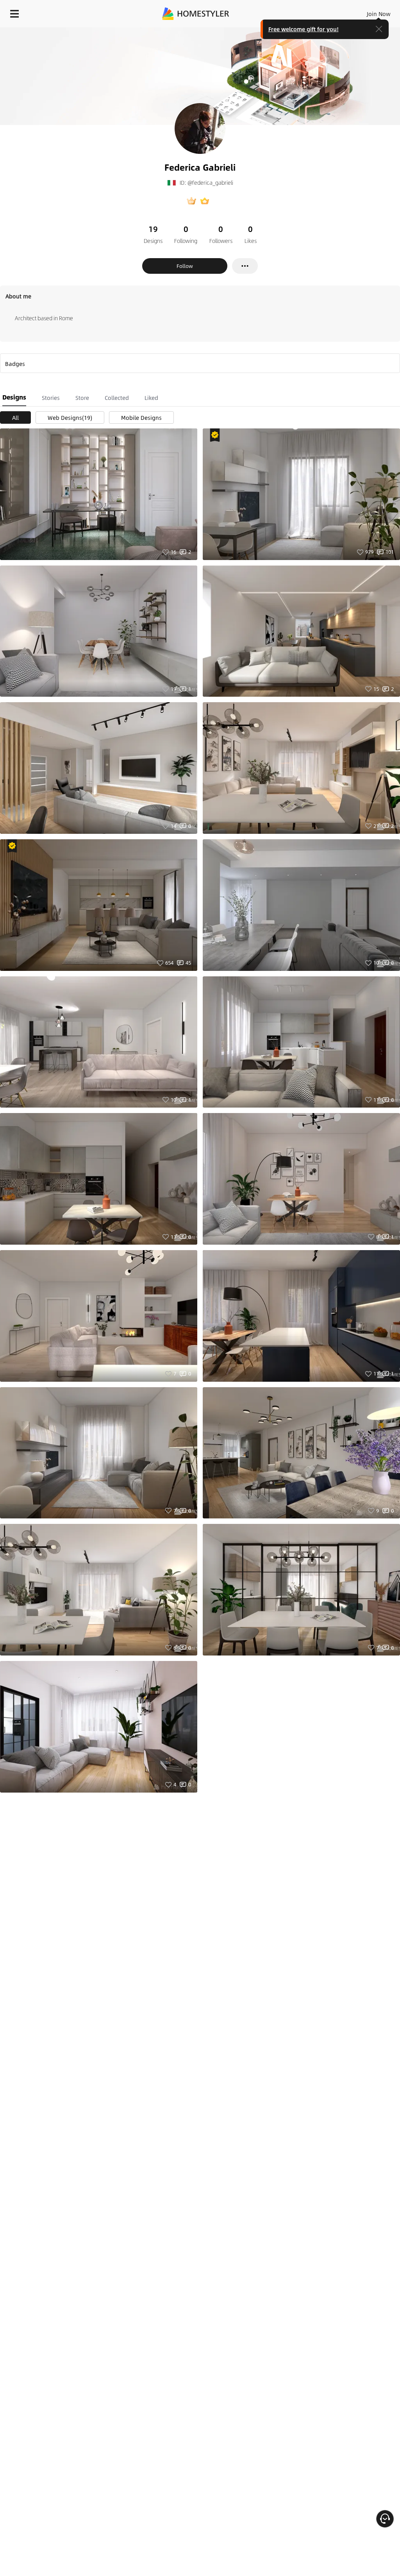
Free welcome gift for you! (304, 29)
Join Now (379, 14)
